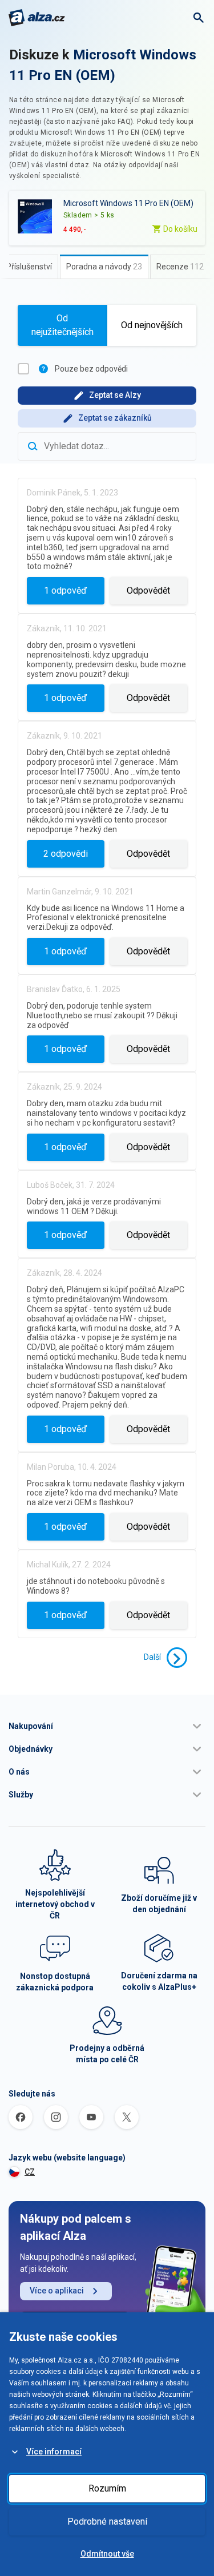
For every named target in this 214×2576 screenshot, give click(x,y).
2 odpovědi (66, 854)
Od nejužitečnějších (62, 325)
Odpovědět (148, 590)
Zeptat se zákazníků (115, 418)
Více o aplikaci (57, 2291)
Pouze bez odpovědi (91, 369)
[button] (107, 1726)
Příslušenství (29, 267)
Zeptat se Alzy (115, 395)
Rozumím (107, 2488)
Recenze (180, 267)
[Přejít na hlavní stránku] (37, 18)
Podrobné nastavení (107, 2521)
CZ (30, 2172)
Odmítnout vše (107, 2554)
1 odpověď (65, 590)
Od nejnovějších (152, 325)
